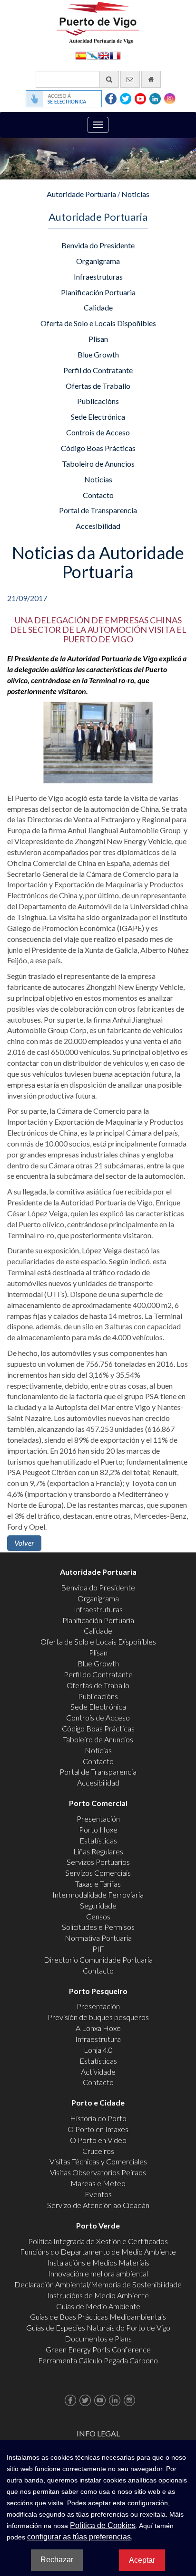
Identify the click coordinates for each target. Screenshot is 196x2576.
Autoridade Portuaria (81, 194)
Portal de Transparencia (98, 510)
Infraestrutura (98, 2039)
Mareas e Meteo (98, 2183)
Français (115, 55)
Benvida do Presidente (98, 245)
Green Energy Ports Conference (98, 2349)
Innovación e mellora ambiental (98, 2273)
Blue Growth (98, 354)
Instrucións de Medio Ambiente (98, 2295)
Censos (98, 1916)
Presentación (98, 1819)
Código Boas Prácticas (98, 448)
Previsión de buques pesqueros (98, 2017)
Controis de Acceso (98, 432)
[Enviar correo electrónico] (130, 79)
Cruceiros (98, 2151)
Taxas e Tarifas (98, 1884)
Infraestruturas (98, 277)
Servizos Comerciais (98, 1873)
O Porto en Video (98, 2140)
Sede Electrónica (98, 417)
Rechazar (57, 2560)
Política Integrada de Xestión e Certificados (98, 2241)
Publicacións (98, 401)
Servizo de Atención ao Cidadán (98, 2205)
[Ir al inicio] (151, 79)
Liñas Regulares (98, 1851)
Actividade (98, 2072)
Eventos (98, 2194)
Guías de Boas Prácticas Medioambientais (98, 2317)
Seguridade (98, 1905)
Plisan (98, 339)
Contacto (98, 495)
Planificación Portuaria (98, 292)
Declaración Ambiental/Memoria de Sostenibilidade (98, 2284)
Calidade (98, 307)
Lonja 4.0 (98, 2050)
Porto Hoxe (98, 1829)
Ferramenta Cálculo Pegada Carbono (98, 2360)
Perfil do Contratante (98, 370)
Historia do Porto (98, 2118)
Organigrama (98, 261)
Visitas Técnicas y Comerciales (98, 2161)
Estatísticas (98, 1840)
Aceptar (142, 2560)
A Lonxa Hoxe (98, 2028)
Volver (24, 1543)
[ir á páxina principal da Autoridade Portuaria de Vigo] (98, 22)
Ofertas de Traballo (98, 386)
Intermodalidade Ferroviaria (98, 1894)
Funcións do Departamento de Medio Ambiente (98, 2252)
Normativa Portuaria (98, 1938)
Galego (92, 55)
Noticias (135, 194)
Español (81, 55)
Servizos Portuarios (98, 1862)
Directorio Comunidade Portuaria (98, 1960)
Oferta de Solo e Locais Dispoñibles (98, 323)
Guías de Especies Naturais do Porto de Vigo (98, 2327)
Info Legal (98, 2433)
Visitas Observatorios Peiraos (98, 2172)
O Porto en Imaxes (98, 2129)
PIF (98, 1949)
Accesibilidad (98, 526)
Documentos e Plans (98, 2338)
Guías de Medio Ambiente (98, 2306)
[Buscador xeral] (109, 79)
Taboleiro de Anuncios (98, 464)
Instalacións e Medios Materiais (98, 2262)
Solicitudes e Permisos (98, 1927)
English (104, 55)
